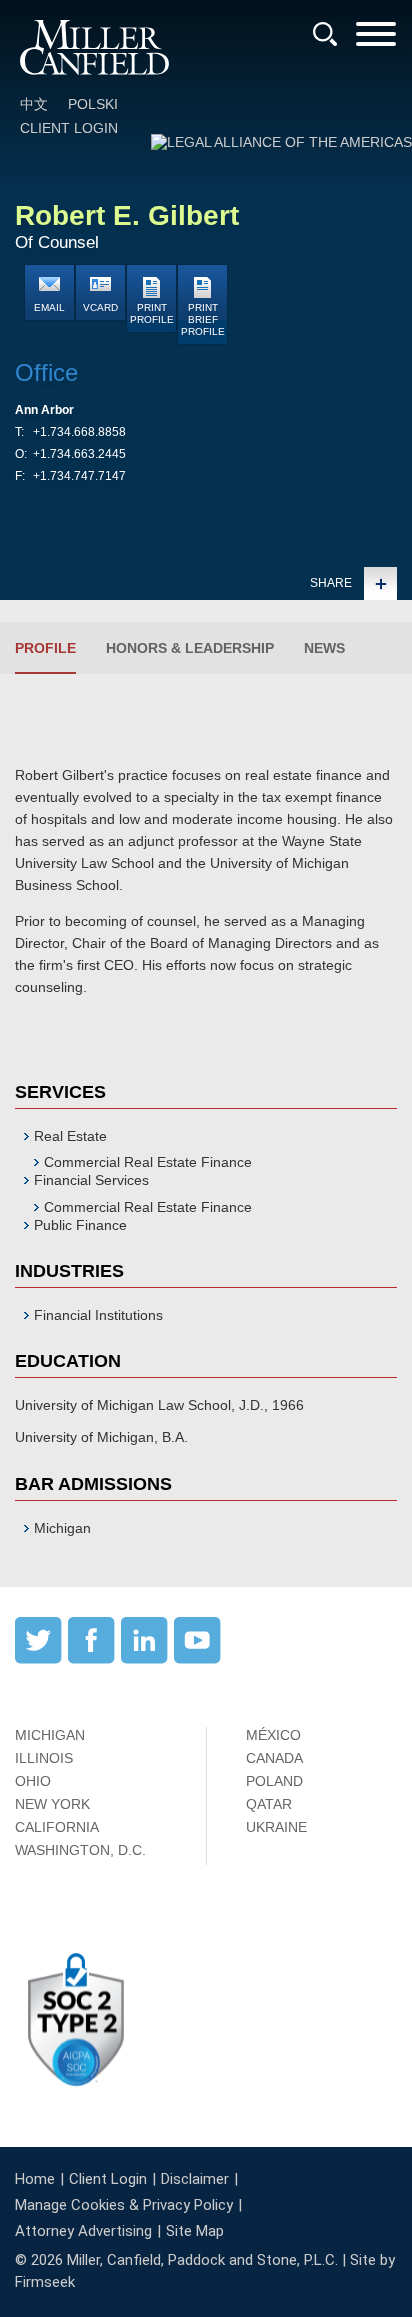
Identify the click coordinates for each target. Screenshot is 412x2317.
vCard (100, 307)
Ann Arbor (44, 410)
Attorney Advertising (83, 2231)
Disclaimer (195, 2179)
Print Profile (152, 313)
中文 (34, 104)
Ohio (33, 1781)
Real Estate (70, 1136)
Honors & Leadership (190, 648)
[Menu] (376, 40)
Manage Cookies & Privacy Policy (124, 2205)
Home (35, 2179)
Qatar (269, 1804)
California (57, 1827)
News (324, 648)
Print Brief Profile (203, 319)
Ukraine (276, 1827)
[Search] (325, 34)
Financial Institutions (98, 1315)
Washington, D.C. (80, 1850)
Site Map (195, 2231)
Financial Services (91, 1180)
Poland (274, 1781)
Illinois (44, 1758)
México (273, 1735)
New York (52, 1804)
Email (49, 307)
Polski (93, 104)
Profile (45, 648)
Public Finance (80, 1225)
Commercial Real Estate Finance (148, 1162)
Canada (274, 1758)
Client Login (69, 128)
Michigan (50, 1735)
